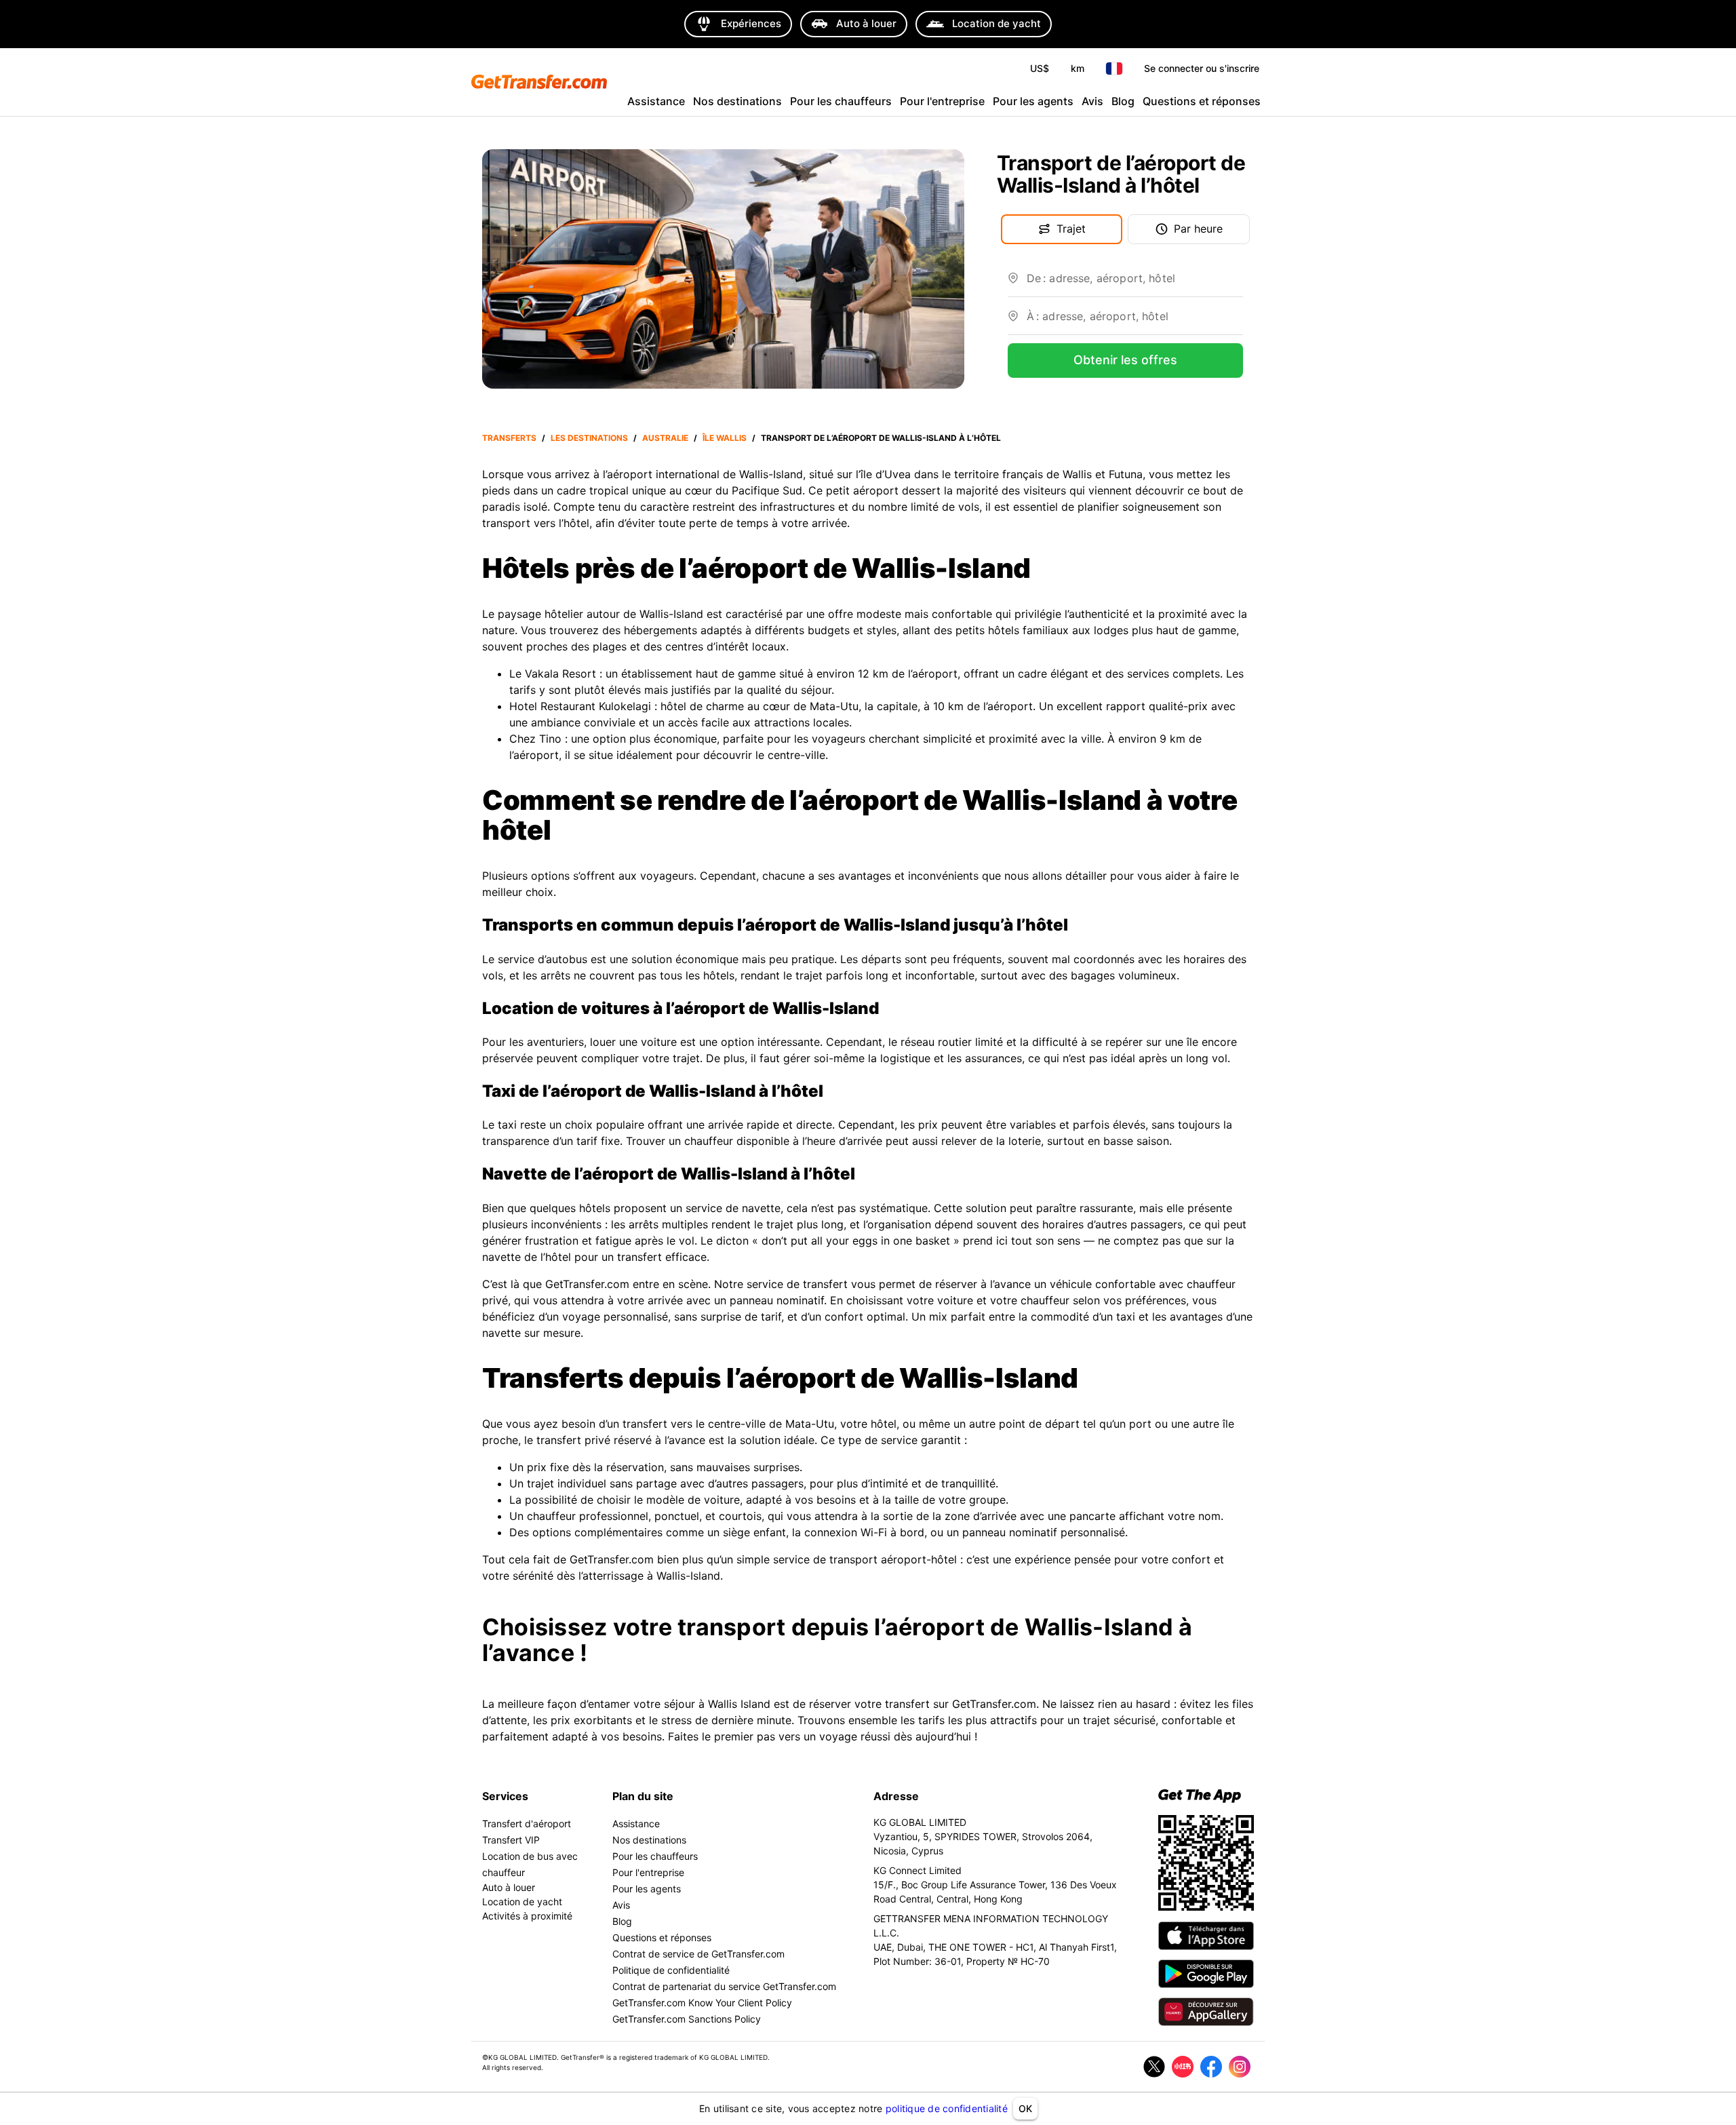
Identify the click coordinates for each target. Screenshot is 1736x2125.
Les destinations (589, 438)
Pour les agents (1033, 101)
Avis (1092, 101)
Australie (665, 438)
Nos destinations (737, 101)
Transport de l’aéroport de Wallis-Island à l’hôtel (881, 438)
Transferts (509, 438)
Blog (1123, 101)
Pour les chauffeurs (841, 101)
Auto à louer (509, 1887)
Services (505, 1796)
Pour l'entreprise (942, 101)
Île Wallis (725, 438)
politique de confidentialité (947, 2108)
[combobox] (1135, 284)
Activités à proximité (527, 1916)
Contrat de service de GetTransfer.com (698, 1954)
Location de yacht (522, 1902)
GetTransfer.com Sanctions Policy (687, 2019)
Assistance (656, 101)
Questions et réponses (1202, 101)
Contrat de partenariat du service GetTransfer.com (724, 1986)
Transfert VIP (511, 1840)
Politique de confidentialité (671, 1970)
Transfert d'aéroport (527, 1824)
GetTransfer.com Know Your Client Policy (702, 2003)
